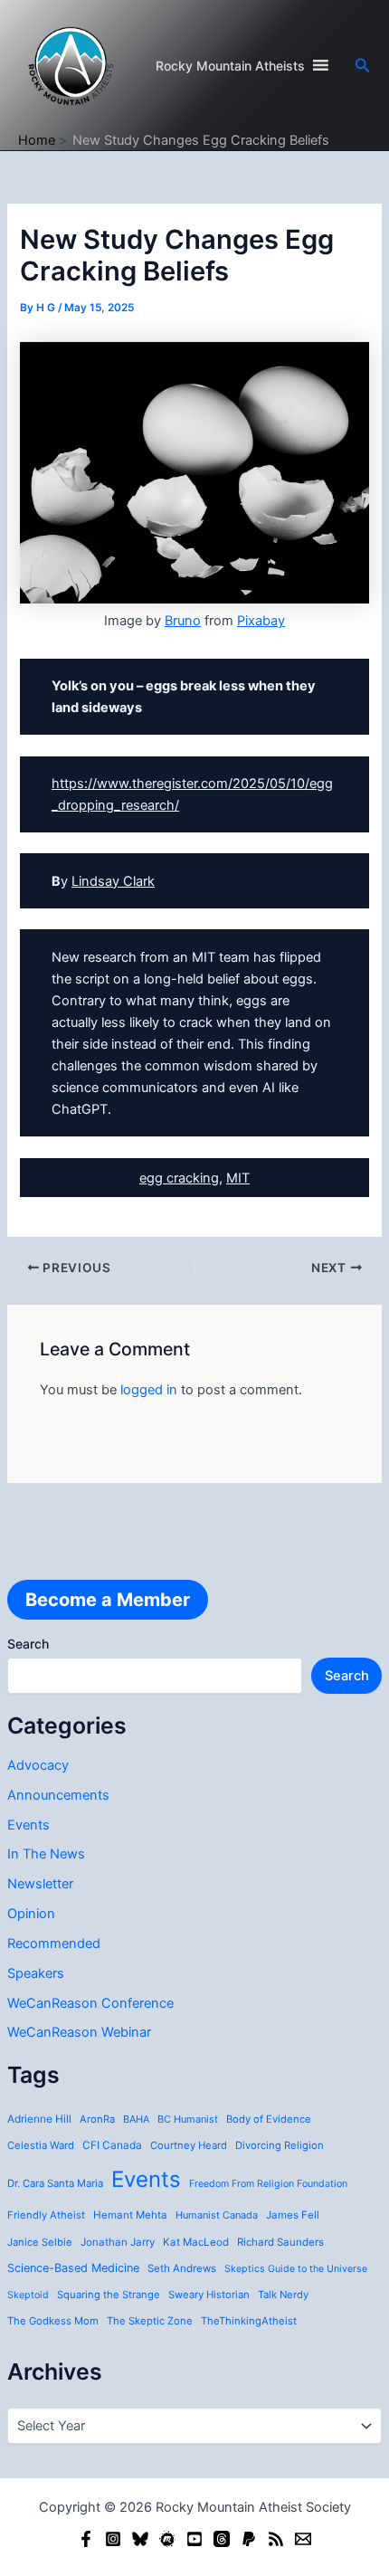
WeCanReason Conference (90, 2003)
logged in (149, 1390)
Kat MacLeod (196, 2242)
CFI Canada (112, 2145)
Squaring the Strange (109, 2295)
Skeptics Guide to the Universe (296, 2269)
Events (28, 1825)
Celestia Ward (41, 2145)
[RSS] (276, 2539)
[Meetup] (167, 2539)
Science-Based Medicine (73, 2268)
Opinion (31, 1914)
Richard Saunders (280, 2242)
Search (28, 1644)
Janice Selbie (40, 2242)
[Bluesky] (140, 2539)
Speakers (36, 1973)
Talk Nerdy (283, 2295)
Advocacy (38, 1765)
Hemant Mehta (130, 2215)
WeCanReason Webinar (79, 2032)
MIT (238, 1178)
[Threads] (222, 2539)
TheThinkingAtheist (249, 2321)
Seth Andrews (182, 2268)
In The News (46, 1854)
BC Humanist (188, 2119)
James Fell (293, 2215)
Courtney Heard (189, 2145)
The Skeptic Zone (150, 2321)
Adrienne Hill (39, 2119)
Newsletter (40, 1884)
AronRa (97, 2119)
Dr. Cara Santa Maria (55, 2183)
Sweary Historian (209, 2295)
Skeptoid (28, 2295)
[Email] (303, 2539)
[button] (363, 66)
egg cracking (179, 1178)
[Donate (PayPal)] (249, 2539)
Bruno (183, 621)
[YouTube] (194, 2539)
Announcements (58, 1795)
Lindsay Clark (113, 881)
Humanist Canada (217, 2215)
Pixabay (261, 621)
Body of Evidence (269, 2119)
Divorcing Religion (280, 2145)
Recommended (54, 1944)
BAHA (136, 2119)
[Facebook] (86, 2539)
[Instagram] (113, 2539)
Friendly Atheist (46, 2215)
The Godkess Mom (53, 2321)
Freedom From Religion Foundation (268, 2184)
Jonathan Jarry (118, 2242)
